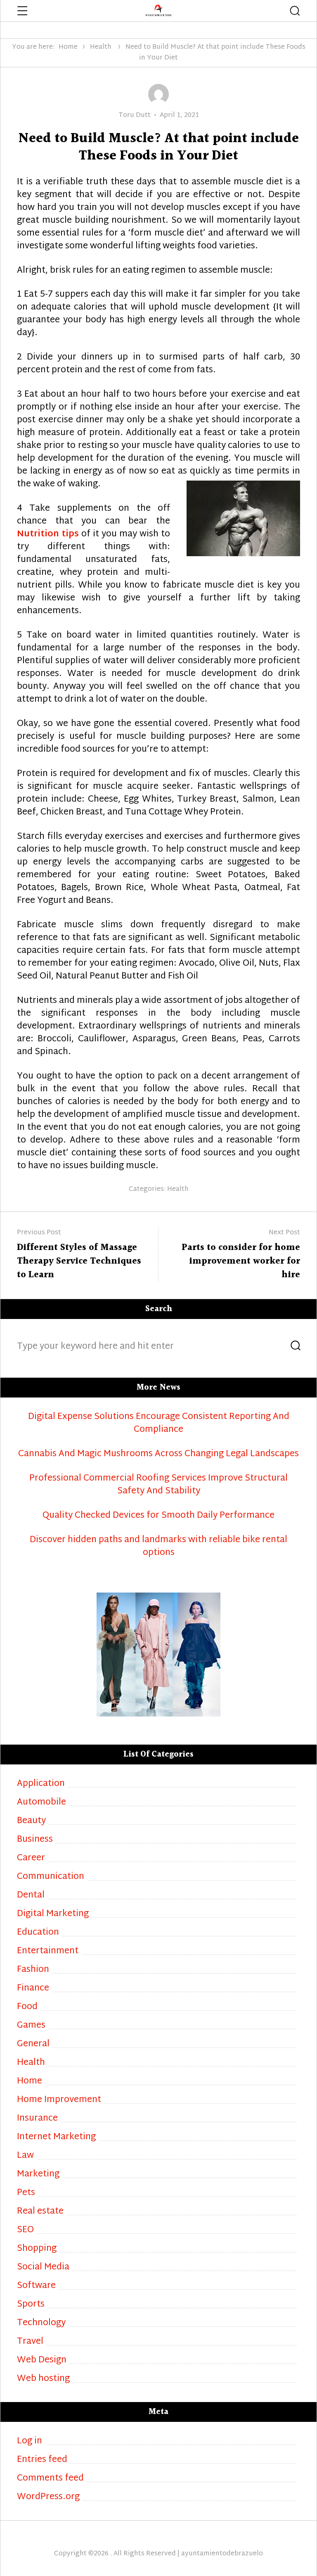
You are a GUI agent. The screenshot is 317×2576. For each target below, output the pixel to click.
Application (41, 1784)
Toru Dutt (135, 115)
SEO (25, 2230)
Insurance (37, 2119)
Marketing (38, 2175)
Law (25, 2156)
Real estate (40, 2212)
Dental (31, 1896)
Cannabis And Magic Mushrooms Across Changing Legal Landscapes (158, 1454)
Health (101, 47)
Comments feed (50, 2479)
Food (27, 2007)
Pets (26, 2193)
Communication (51, 1877)
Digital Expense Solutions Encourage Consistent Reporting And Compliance (159, 1424)
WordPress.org (48, 2497)
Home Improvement (59, 2100)
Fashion (33, 1970)
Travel (30, 2342)
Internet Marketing (56, 2137)
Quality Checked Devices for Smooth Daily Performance (158, 1516)
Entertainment (48, 1951)
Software (36, 2286)
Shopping (37, 2249)
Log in (30, 2441)
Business (35, 1840)
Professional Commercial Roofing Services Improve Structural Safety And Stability (158, 1485)
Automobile (41, 1803)
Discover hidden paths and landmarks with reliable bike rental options (158, 1547)
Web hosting (43, 2379)
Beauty (31, 1821)
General (33, 2044)
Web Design (42, 2361)
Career (31, 1858)
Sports (31, 2305)
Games (31, 2026)
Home (68, 47)
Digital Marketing (53, 1914)
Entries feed (42, 2460)
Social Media (43, 2268)
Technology (41, 2323)
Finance (33, 1989)
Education (38, 1933)
